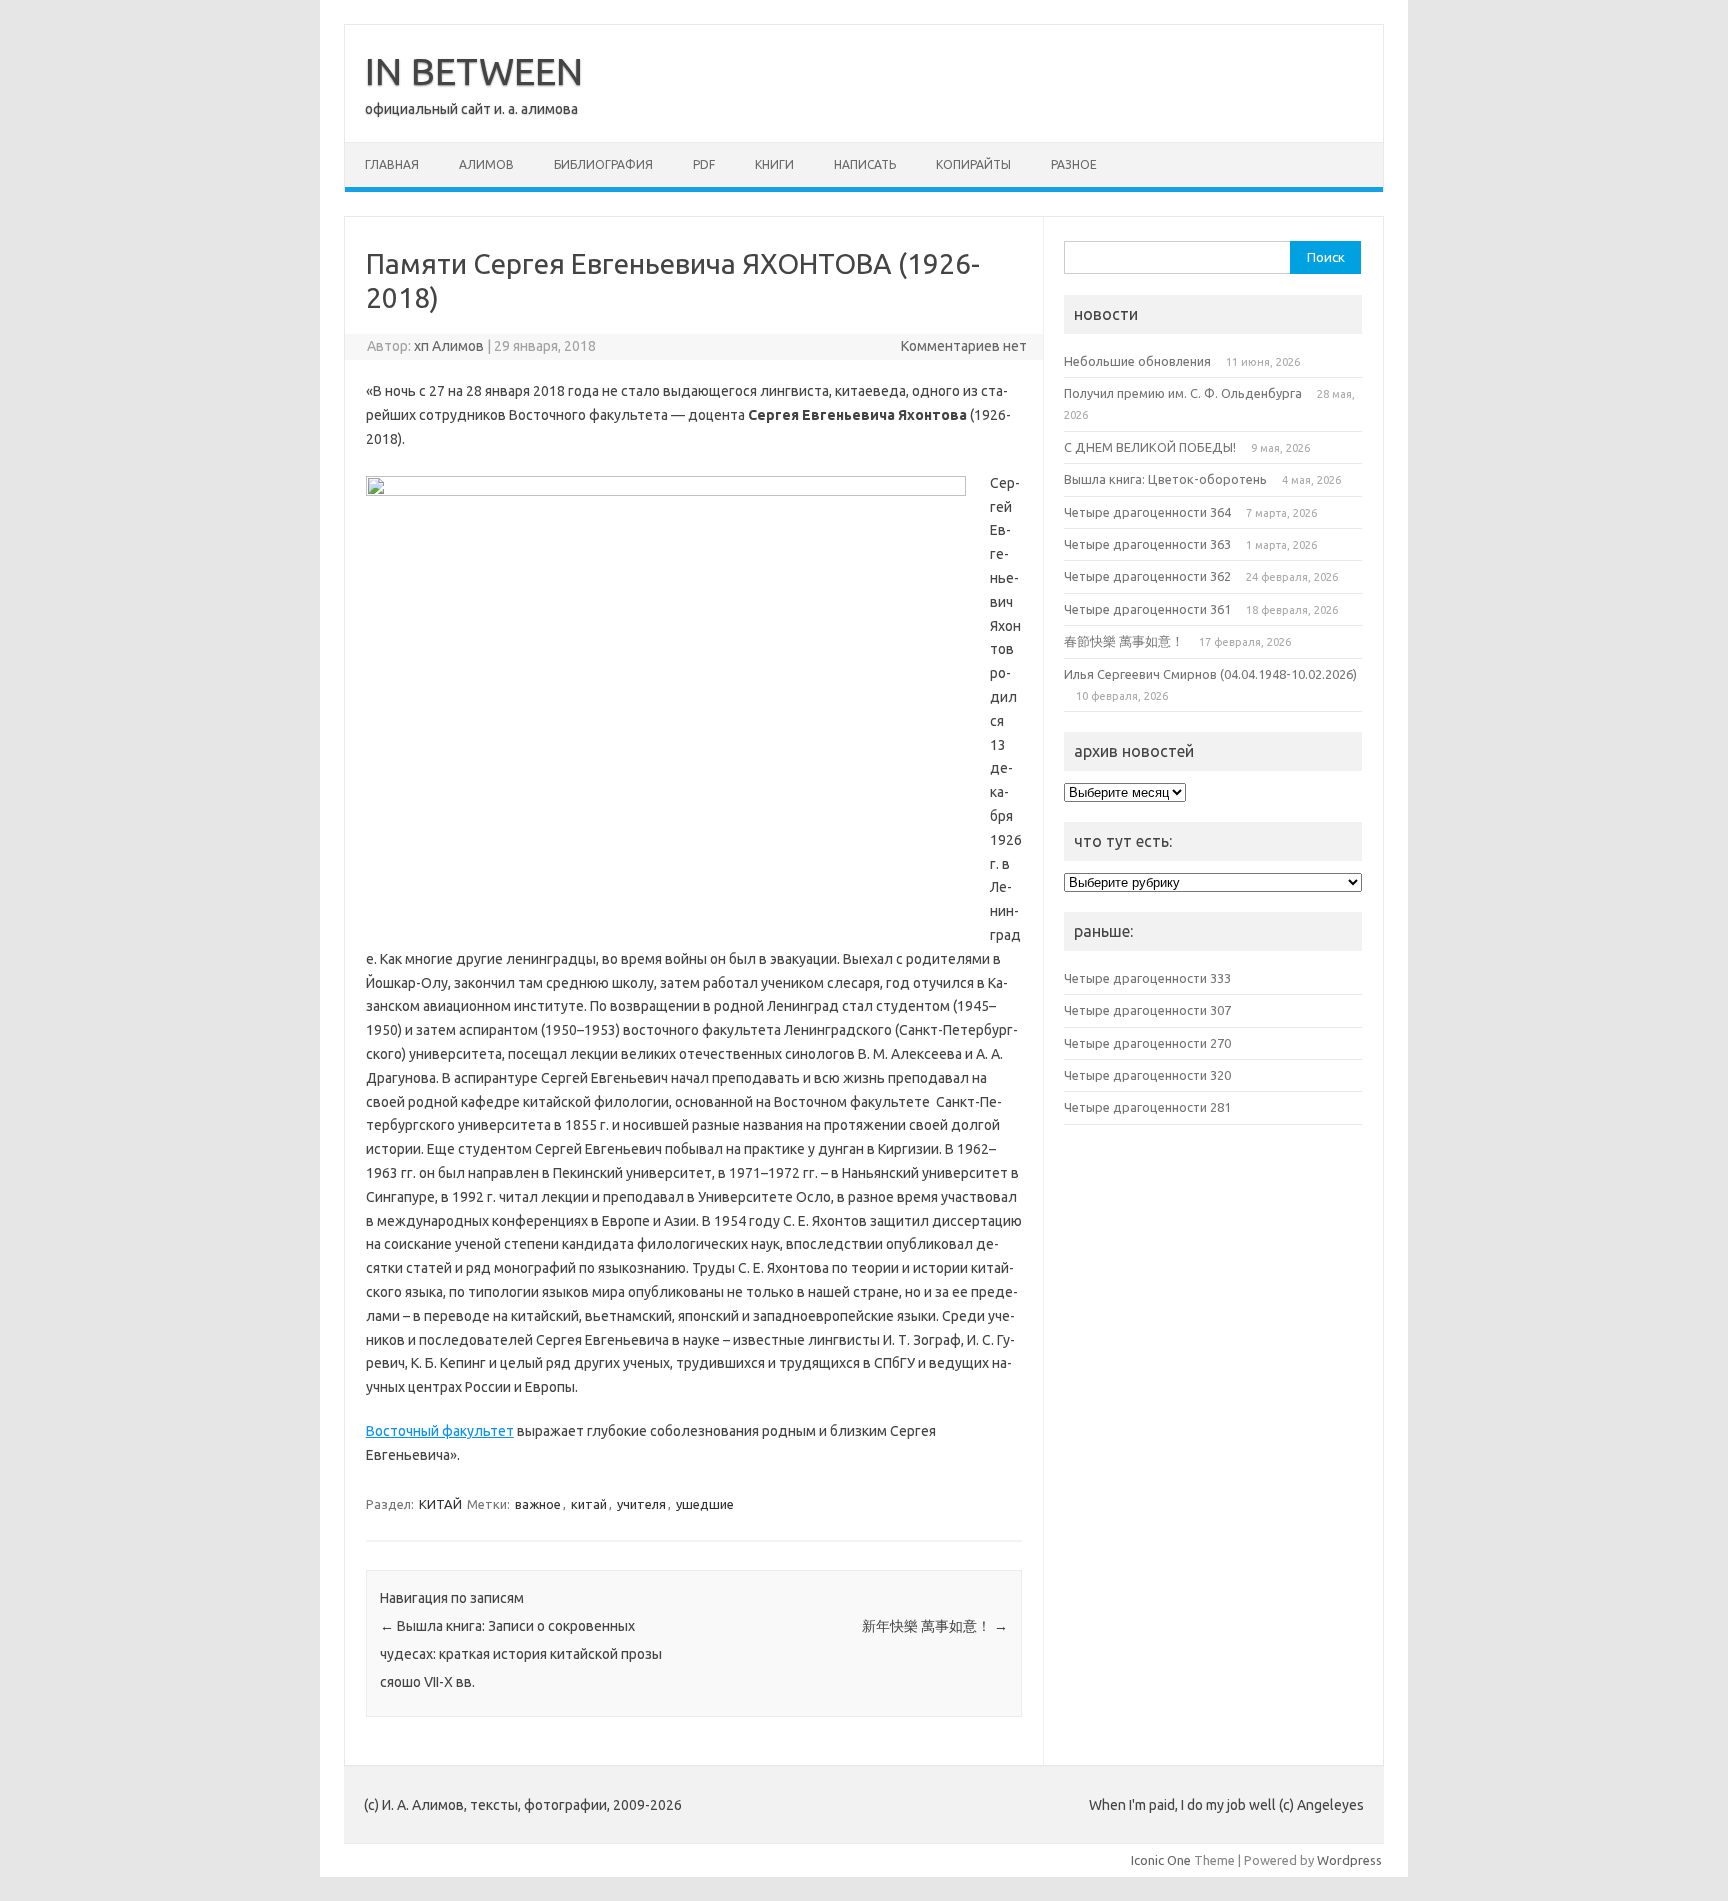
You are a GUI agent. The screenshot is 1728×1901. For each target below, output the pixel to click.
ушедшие (705, 1504)
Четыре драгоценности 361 (1147, 609)
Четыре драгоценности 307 (1147, 1010)
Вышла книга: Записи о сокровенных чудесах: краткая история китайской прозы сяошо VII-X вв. (521, 1654)
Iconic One (1161, 1860)
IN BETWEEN (474, 71)
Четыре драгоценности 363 (1147, 544)
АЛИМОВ (486, 164)
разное (1074, 164)
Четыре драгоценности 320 (1147, 1075)
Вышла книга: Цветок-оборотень (1165, 479)
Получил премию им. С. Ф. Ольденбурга (1183, 393)
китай (589, 1504)
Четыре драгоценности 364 (1147, 512)
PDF (704, 164)
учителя (641, 1504)
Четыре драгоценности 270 (1147, 1043)
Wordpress (1349, 1860)
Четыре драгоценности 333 (1147, 978)
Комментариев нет (964, 346)
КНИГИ (774, 164)
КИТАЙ (440, 1504)
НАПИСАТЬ (865, 164)
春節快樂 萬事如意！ (1124, 641)
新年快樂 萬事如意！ (935, 1626)
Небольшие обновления (1137, 361)
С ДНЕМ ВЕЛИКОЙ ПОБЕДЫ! (1150, 447)
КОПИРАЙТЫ (973, 164)
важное (538, 1504)
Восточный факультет (440, 1431)
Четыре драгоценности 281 (1147, 1107)
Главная (392, 164)
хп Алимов (449, 346)
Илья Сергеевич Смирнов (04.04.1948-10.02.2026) (1210, 674)
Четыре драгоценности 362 (1147, 576)
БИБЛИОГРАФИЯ (603, 164)
